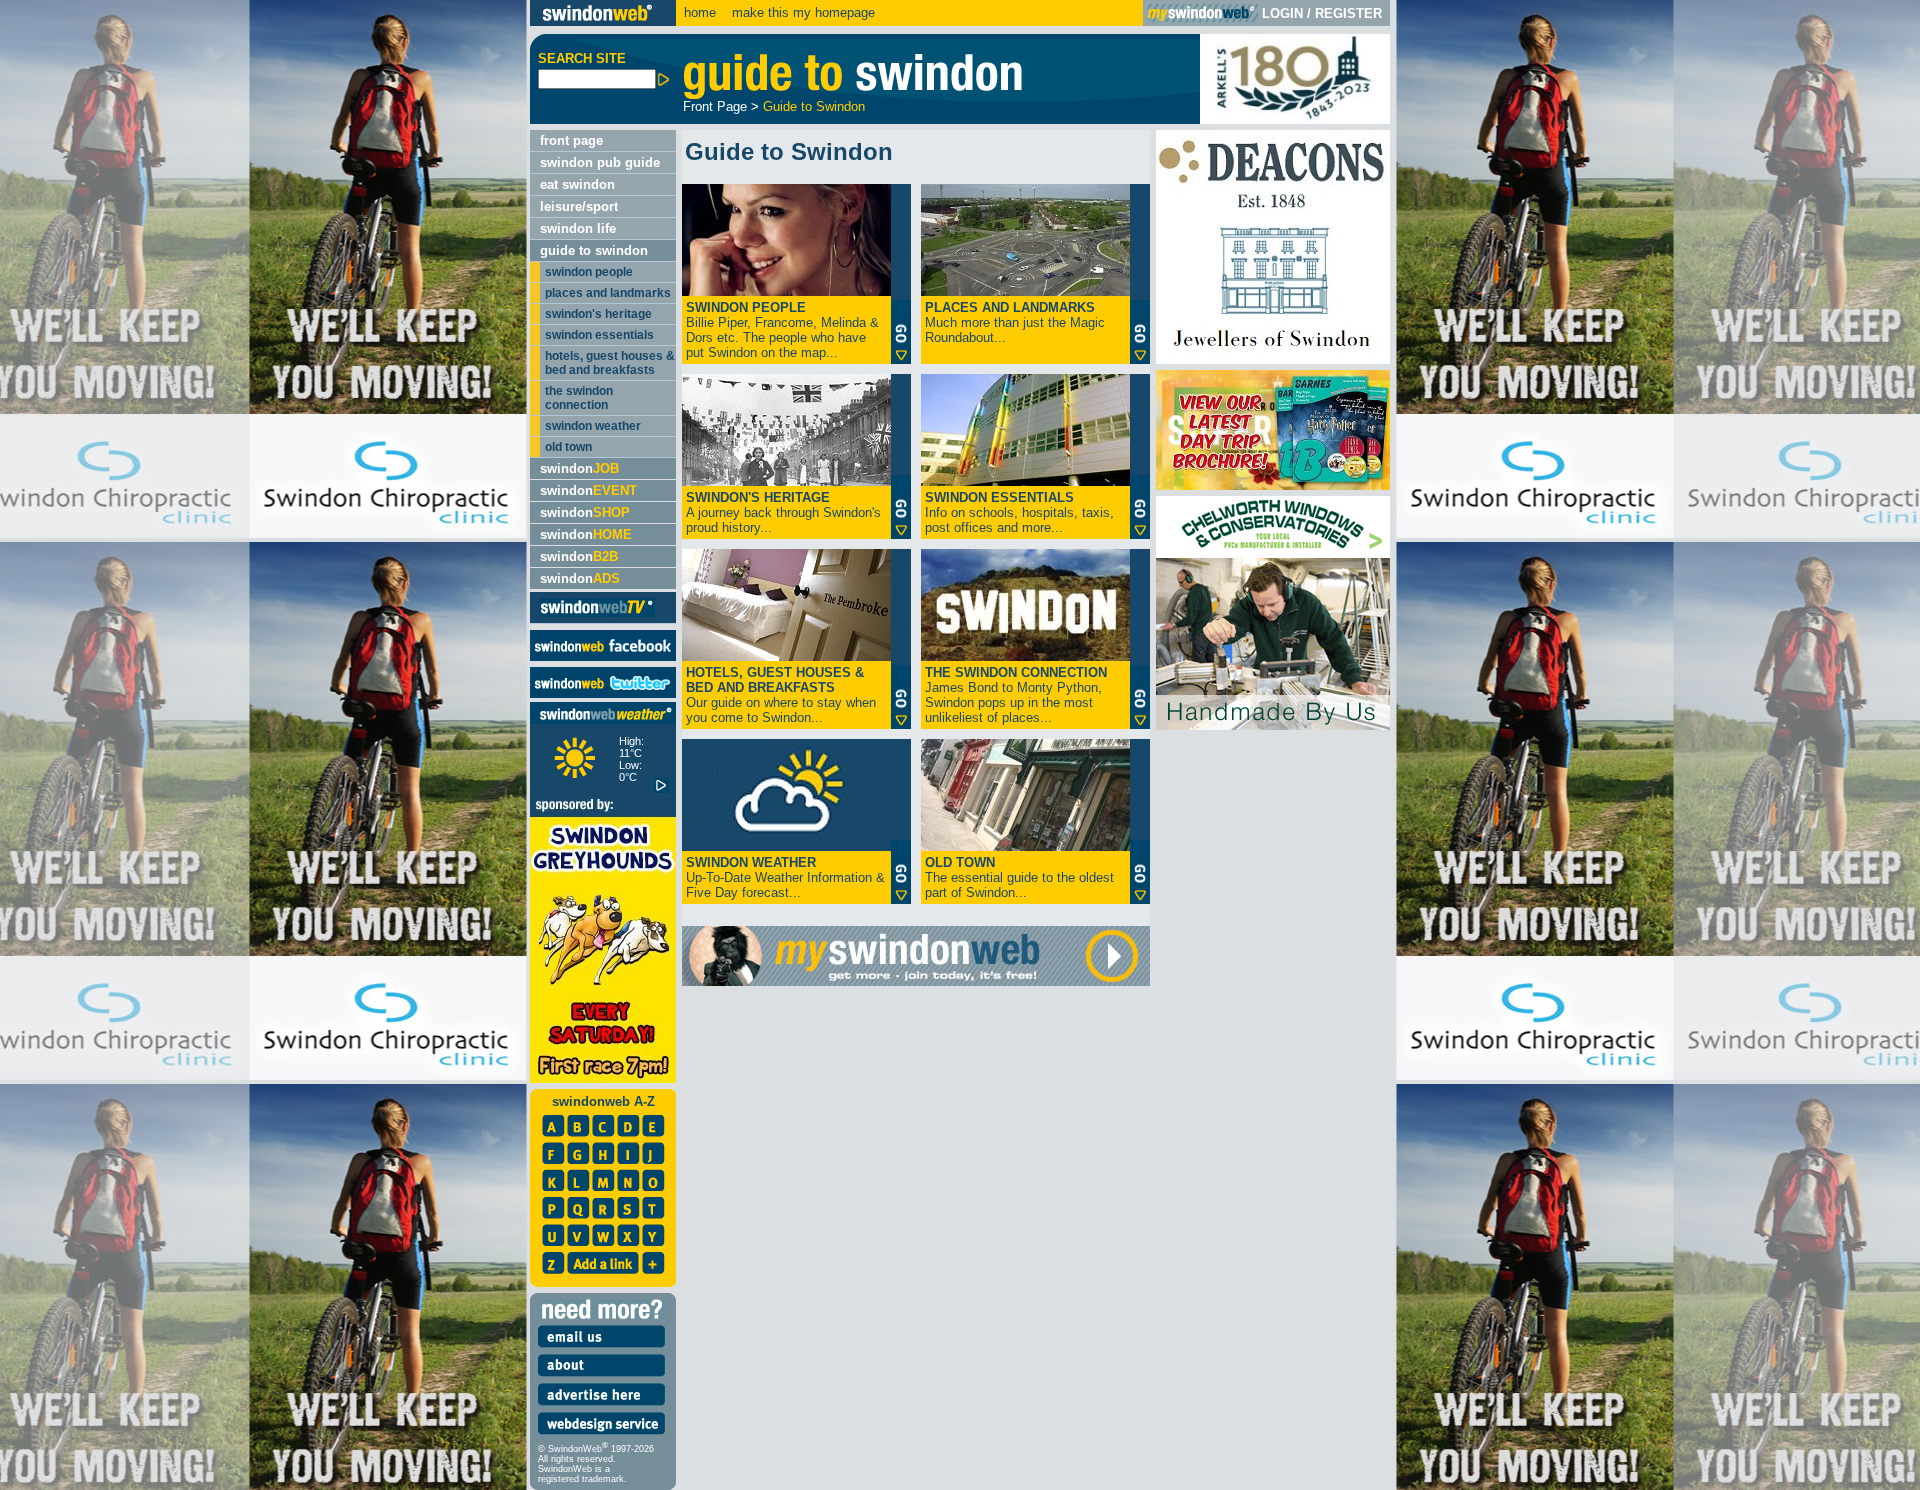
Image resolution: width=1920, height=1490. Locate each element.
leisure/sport (579, 206)
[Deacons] (1273, 359)
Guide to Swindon (814, 106)
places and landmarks (608, 293)
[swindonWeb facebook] (603, 656)
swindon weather (593, 426)
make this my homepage (801, 12)
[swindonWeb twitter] (603, 693)
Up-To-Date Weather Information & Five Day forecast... (785, 877)
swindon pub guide (600, 162)
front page (571, 140)
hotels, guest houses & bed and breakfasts (610, 363)
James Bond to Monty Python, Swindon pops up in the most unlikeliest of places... (1016, 695)
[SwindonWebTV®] (597, 615)
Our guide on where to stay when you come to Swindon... (781, 695)
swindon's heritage (598, 314)
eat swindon (577, 184)
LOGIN (1282, 13)
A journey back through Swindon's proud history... (783, 512)
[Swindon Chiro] (262, 745)
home (700, 12)
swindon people (589, 272)
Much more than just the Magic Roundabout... (1015, 322)
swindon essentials (599, 335)
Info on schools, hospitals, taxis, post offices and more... (1019, 512)
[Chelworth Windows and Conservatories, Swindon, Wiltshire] (1273, 725)
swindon (579, 468)
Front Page (715, 106)
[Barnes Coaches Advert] (1273, 485)
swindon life (578, 228)
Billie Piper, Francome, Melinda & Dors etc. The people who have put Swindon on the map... (782, 330)
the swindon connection (579, 398)
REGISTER (1348, 13)
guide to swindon (594, 250)
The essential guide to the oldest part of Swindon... (1019, 877)
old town (568, 447)
